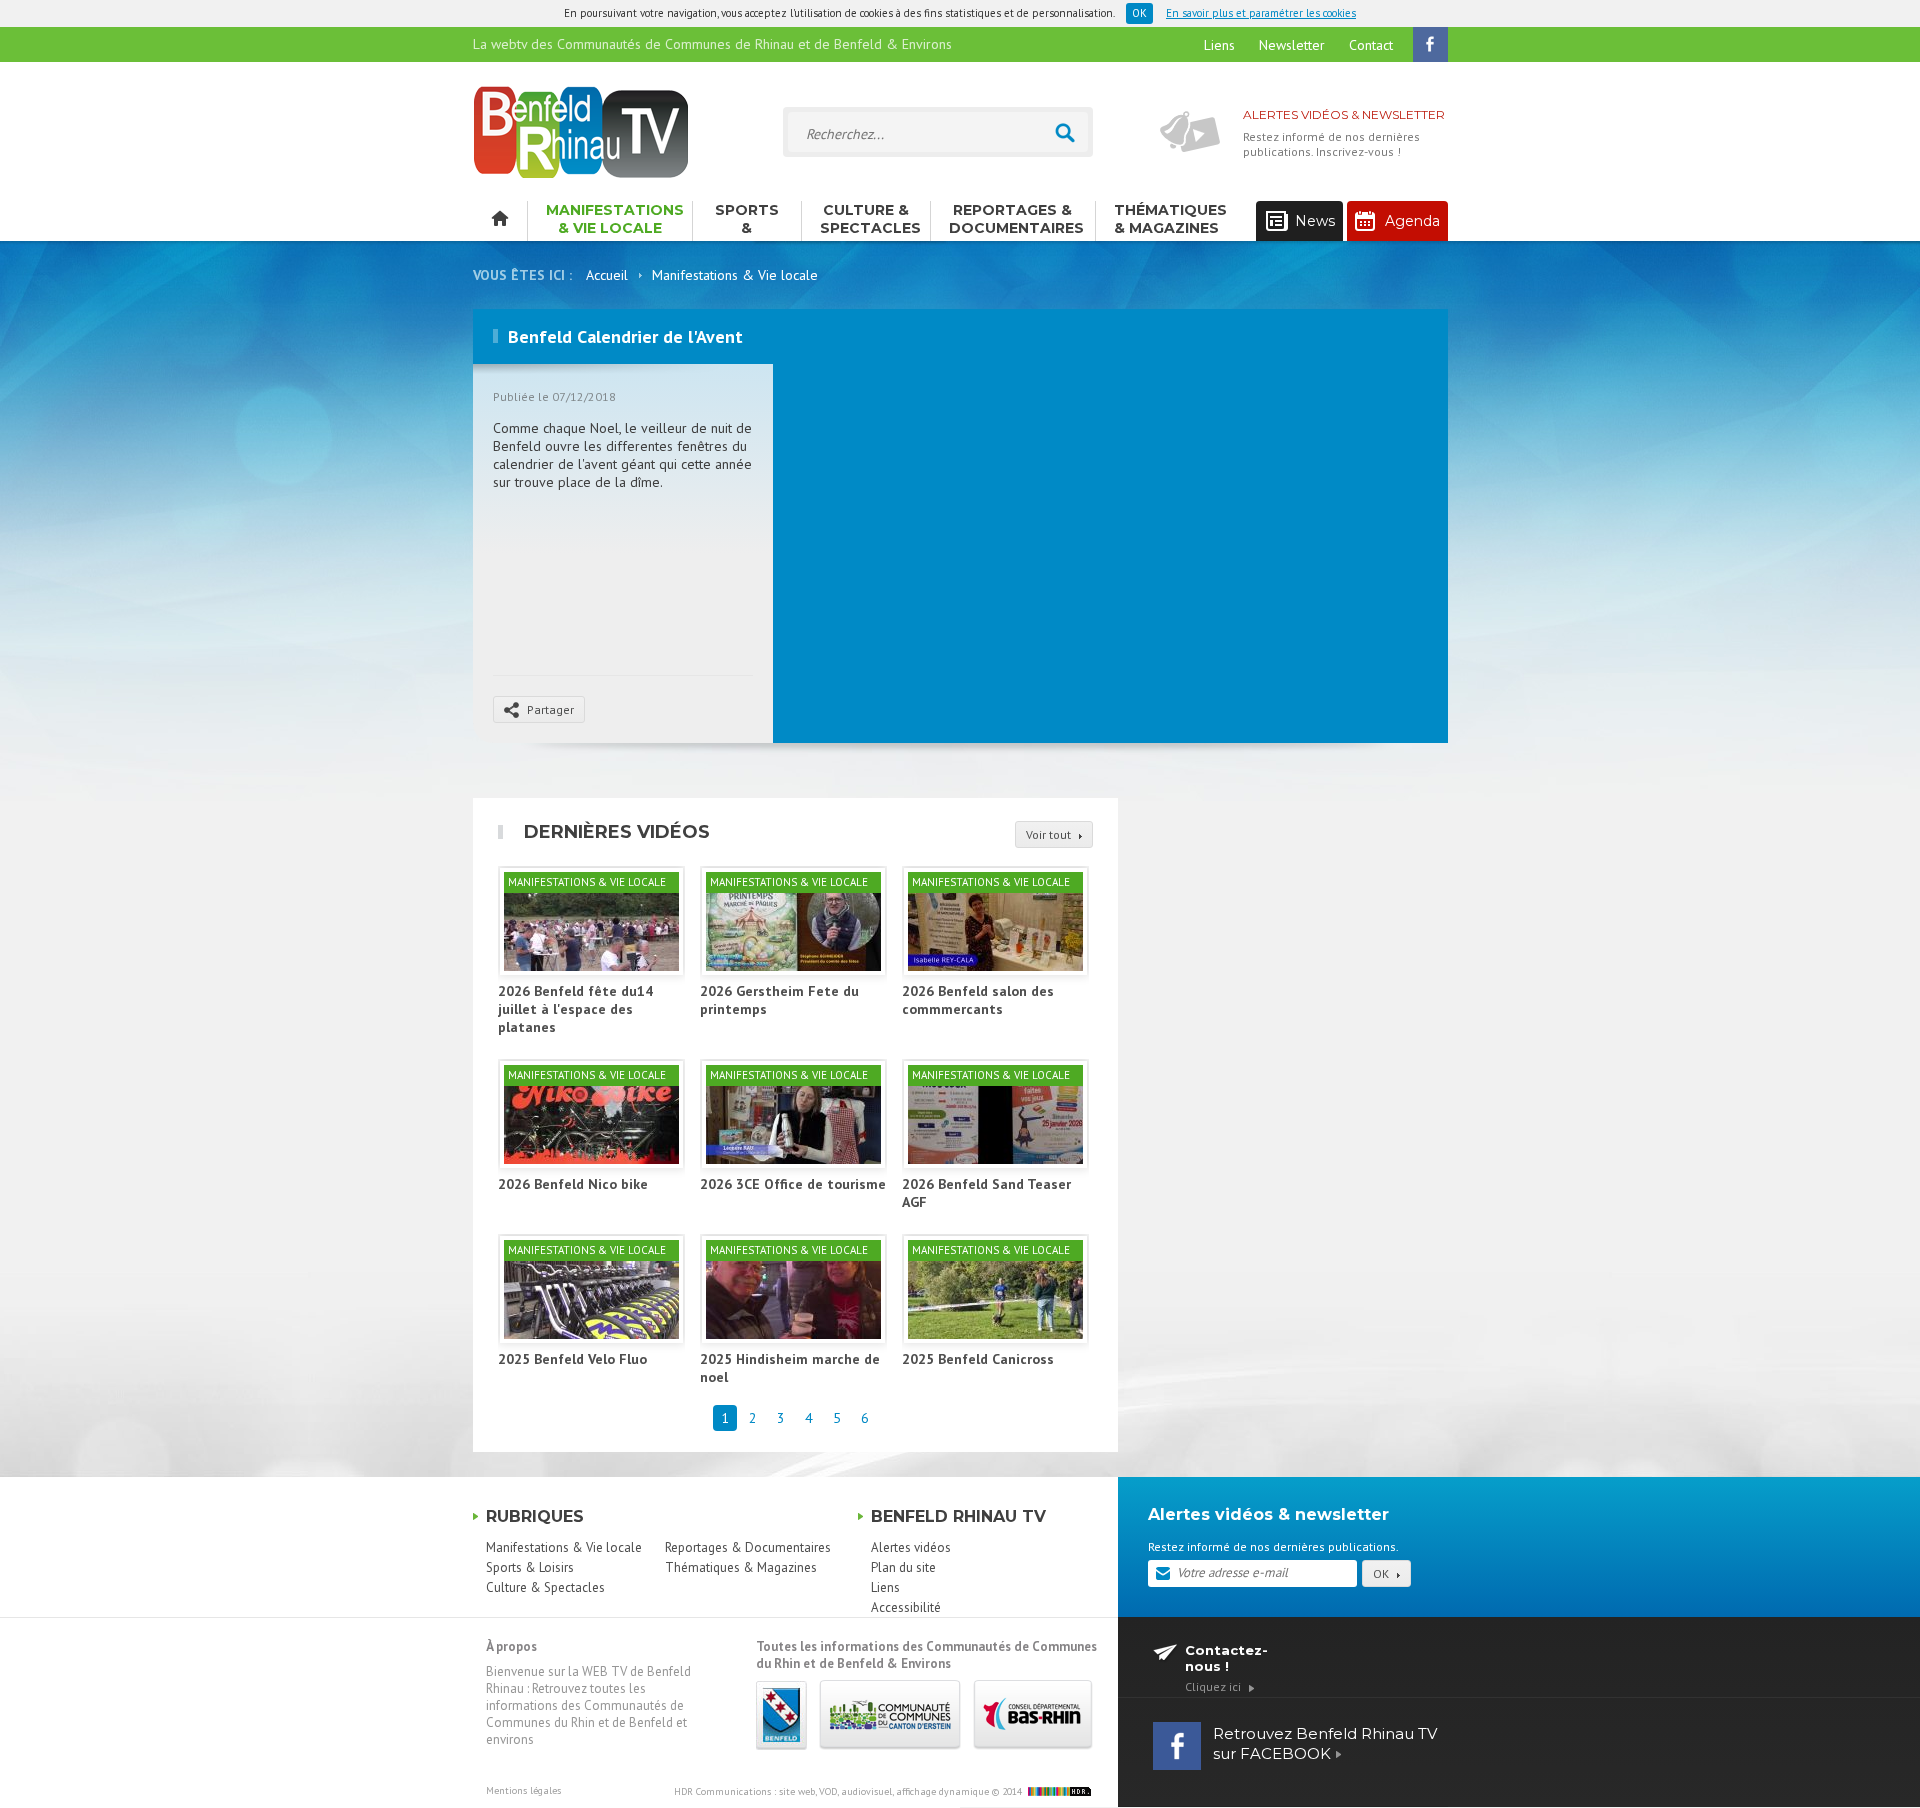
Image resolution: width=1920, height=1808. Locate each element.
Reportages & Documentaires (1016, 219)
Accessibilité (906, 1607)
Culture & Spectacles (870, 219)
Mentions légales (523, 1790)
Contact (1371, 45)
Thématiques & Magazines (1170, 219)
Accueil (607, 275)
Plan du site (903, 1567)
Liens (1219, 45)
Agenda (1412, 221)
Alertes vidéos (911, 1547)
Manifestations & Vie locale (615, 219)
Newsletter (1292, 45)
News (1315, 221)
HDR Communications (831, 1791)
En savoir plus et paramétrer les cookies (1261, 13)
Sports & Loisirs (747, 221)
